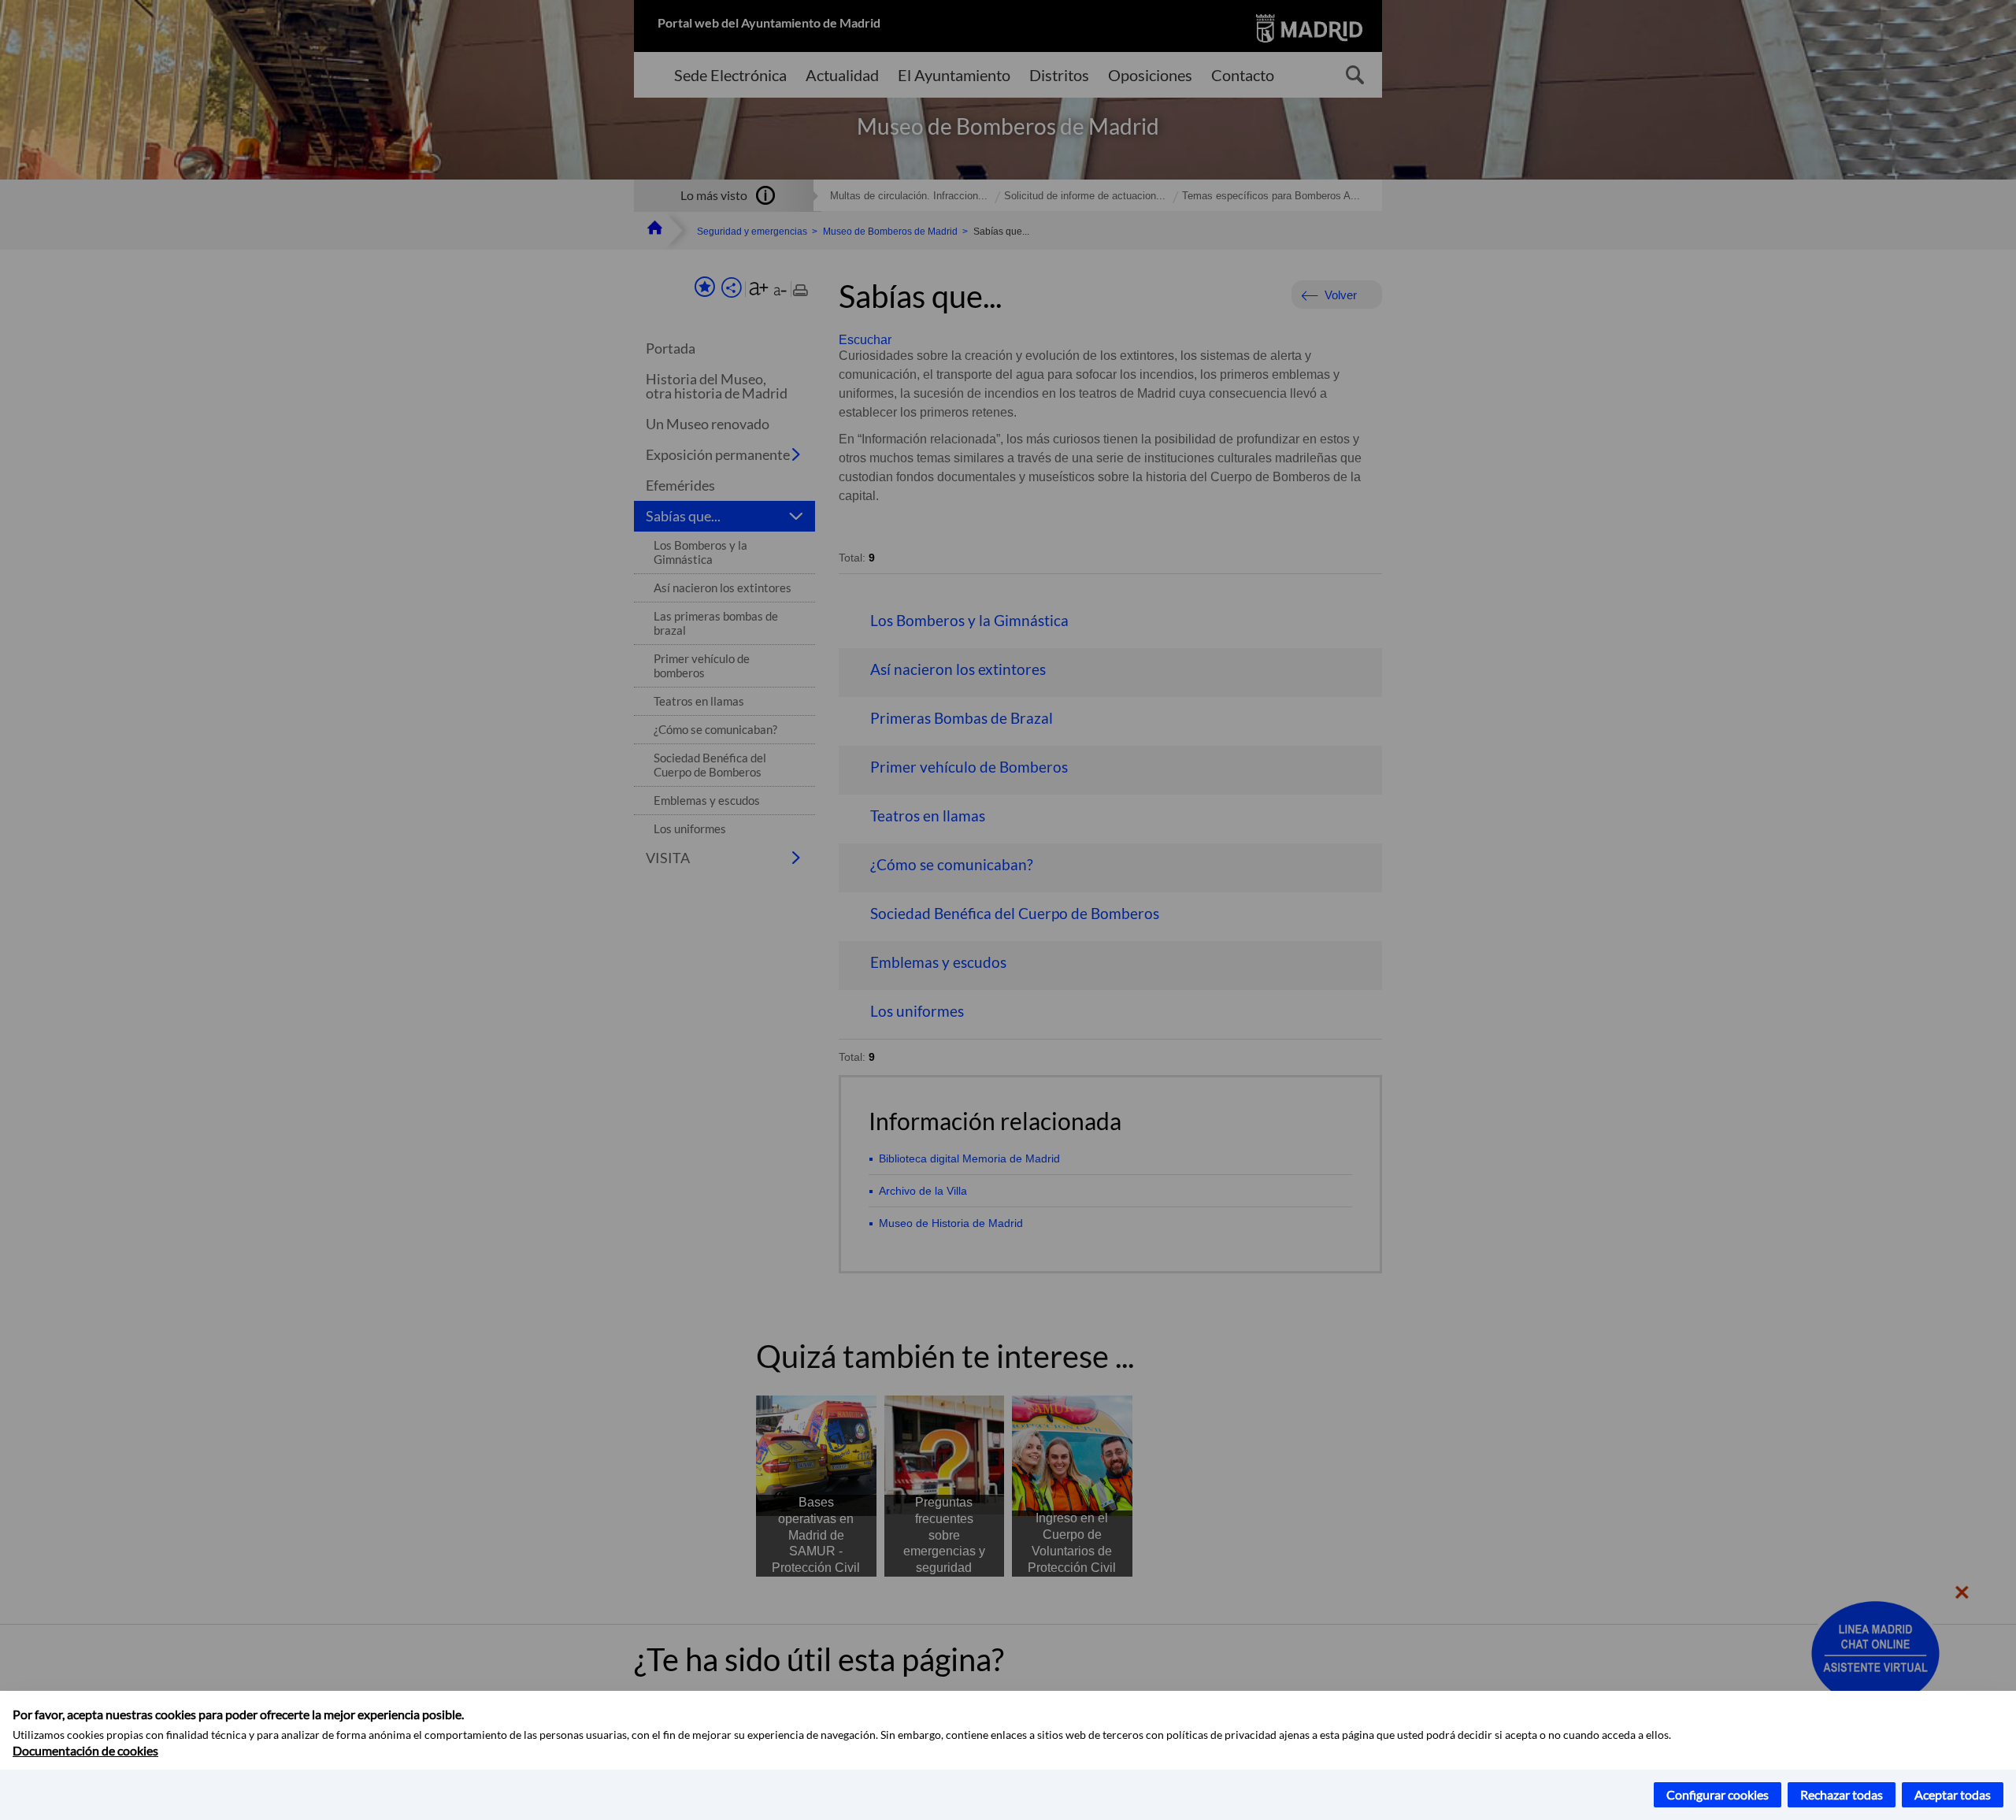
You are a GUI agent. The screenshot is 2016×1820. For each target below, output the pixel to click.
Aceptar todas (1953, 1794)
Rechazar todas (1842, 1794)
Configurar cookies (1718, 1794)
